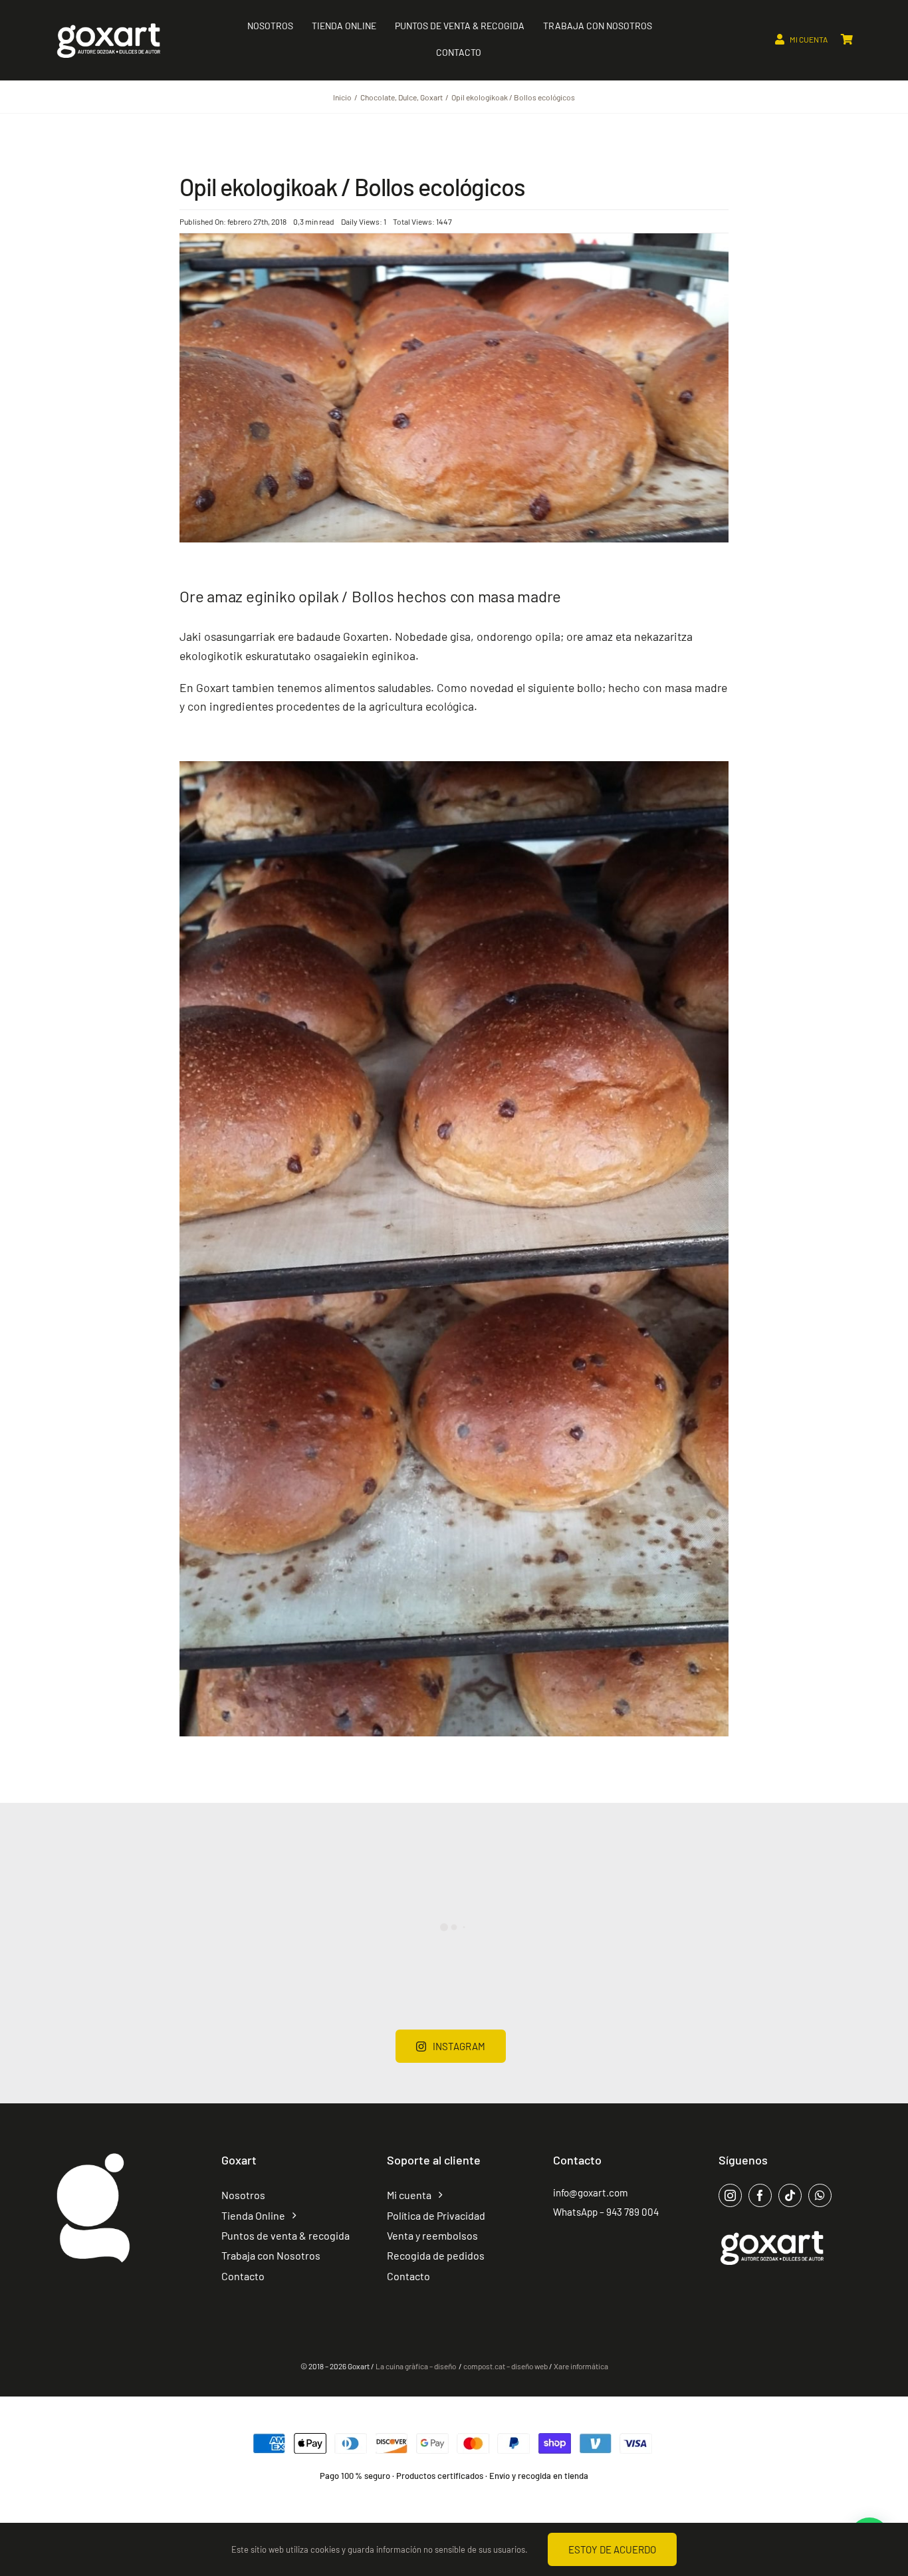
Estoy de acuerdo (612, 2549)
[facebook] (760, 2195)
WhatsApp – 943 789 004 (606, 2212)
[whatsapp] (820, 2195)
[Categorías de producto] (93, 2155)
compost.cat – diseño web (506, 2366)
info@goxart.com (591, 2192)
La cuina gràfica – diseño (416, 2366)
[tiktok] (790, 2195)
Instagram (459, 2046)
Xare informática (581, 2366)
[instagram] (730, 2195)
